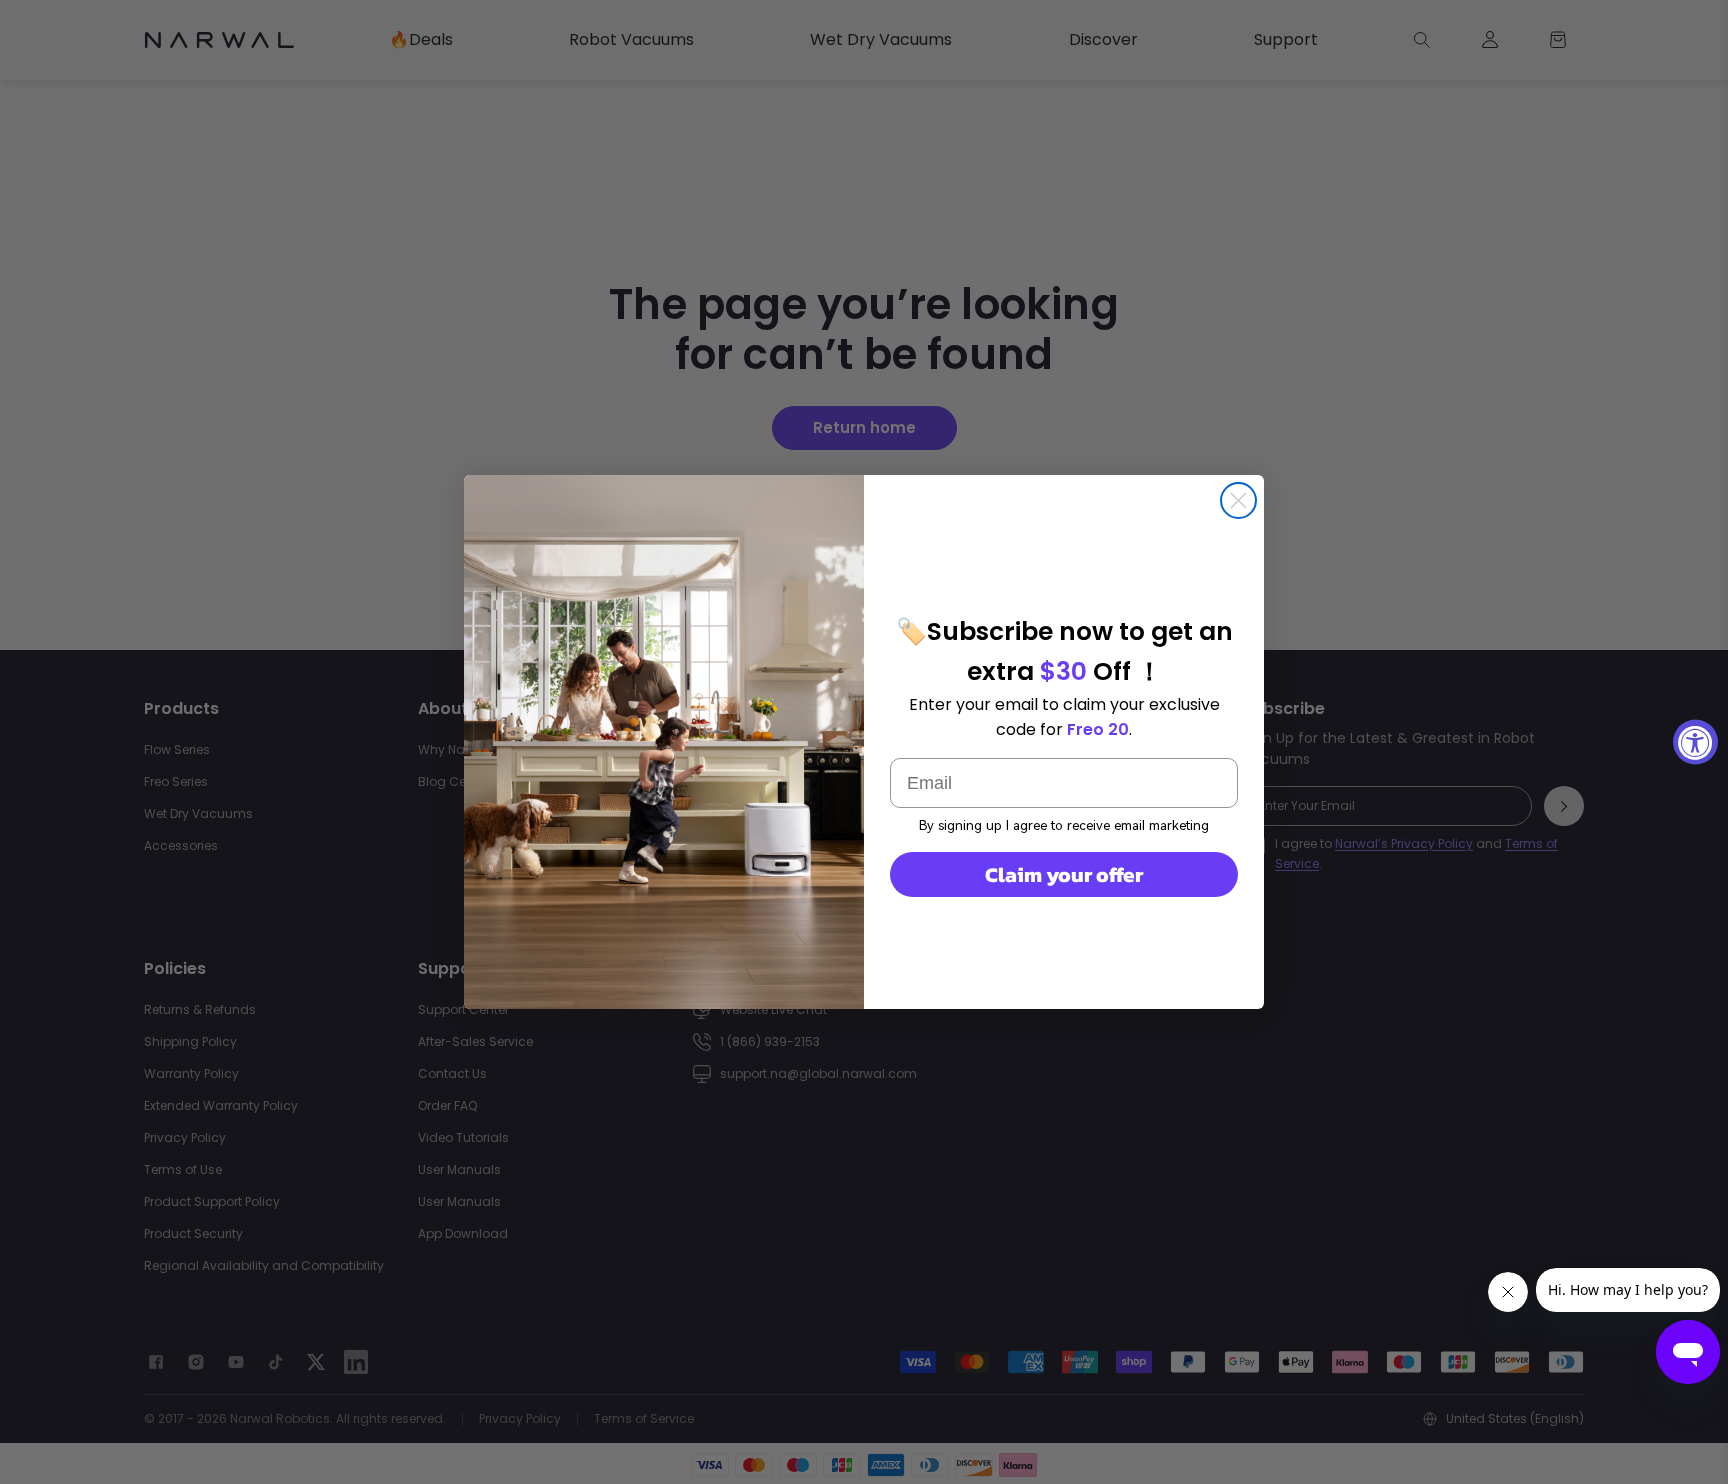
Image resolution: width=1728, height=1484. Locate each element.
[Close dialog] (1238, 500)
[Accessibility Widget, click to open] (1695, 742)
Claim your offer (1064, 874)
